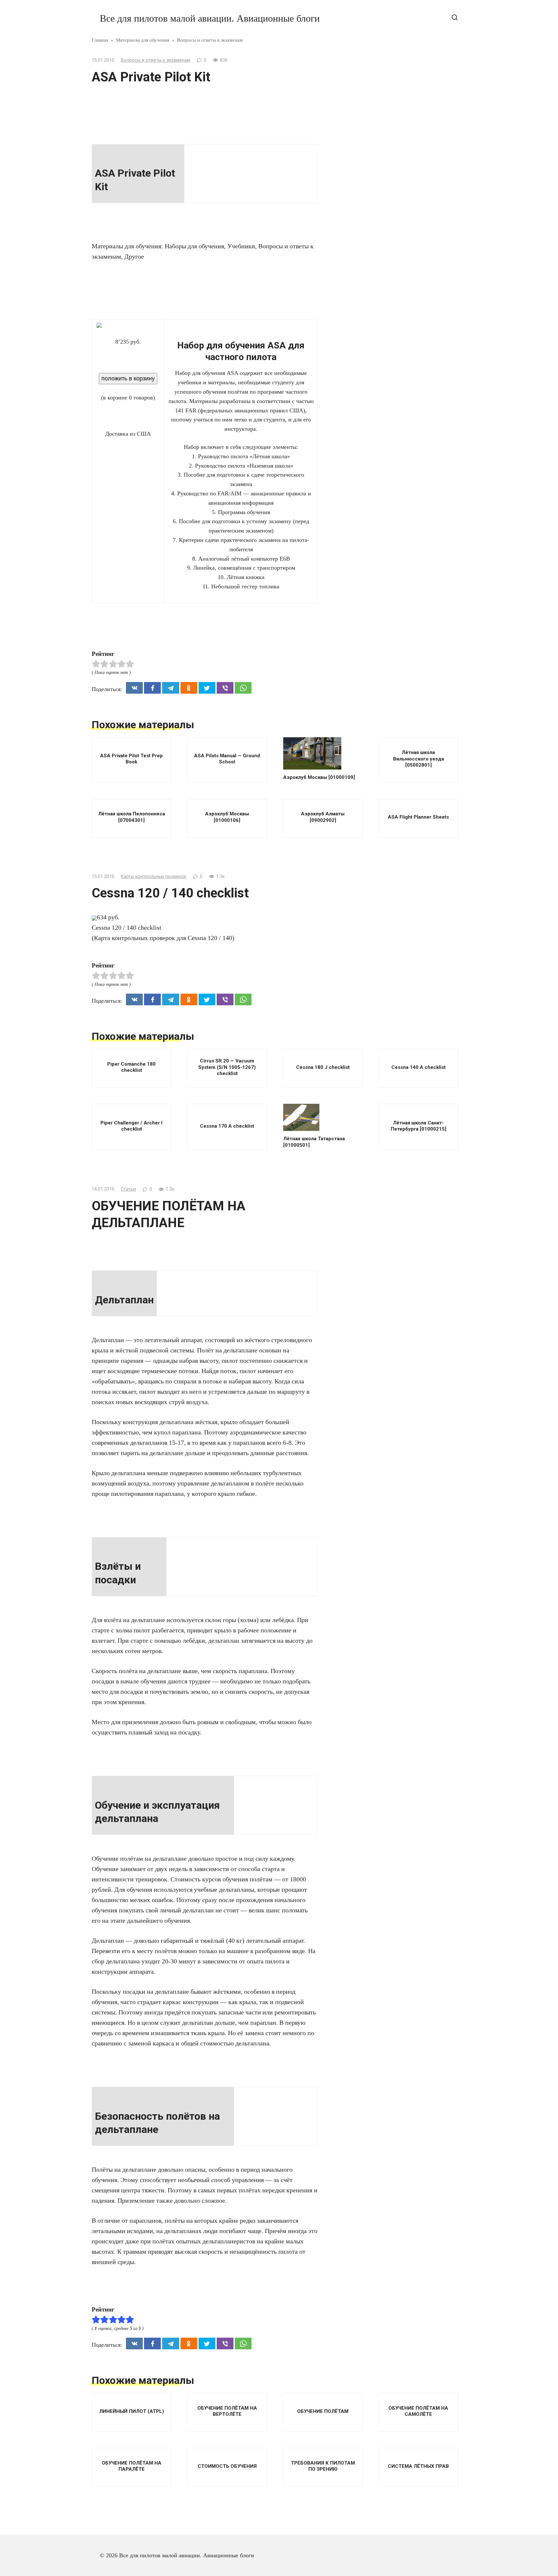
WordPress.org (379, 567)
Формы (370, 389)
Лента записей (379, 540)
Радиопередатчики (385, 95)
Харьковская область (387, 402)
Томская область (382, 321)
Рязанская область (384, 149)
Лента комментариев (387, 553)
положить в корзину (128, 378)
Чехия (369, 471)
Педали (371, 26)
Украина (372, 348)
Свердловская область (389, 212)
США (368, 266)
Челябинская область (388, 443)
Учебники (241, 246)
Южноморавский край (389, 484)
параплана (186, 1432)
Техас (368, 307)
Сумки (370, 253)
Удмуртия (373, 334)
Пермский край (381, 54)
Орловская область (385, 13)
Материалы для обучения (126, 246)
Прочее (370, 67)
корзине (117, 398)
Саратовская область (387, 198)
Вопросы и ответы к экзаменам (155, 60)
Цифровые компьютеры (391, 429)
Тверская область (383, 293)
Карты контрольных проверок (154, 877)
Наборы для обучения (194, 246)
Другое (134, 256)
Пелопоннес (377, 40)
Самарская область (385, 163)
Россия (370, 122)
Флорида (372, 375)
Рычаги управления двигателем (401, 135)
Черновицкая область (388, 457)
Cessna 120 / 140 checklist (127, 927)
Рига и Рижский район (390, 108)
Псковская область (385, 81)
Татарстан (374, 280)
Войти (369, 526)
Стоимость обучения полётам (398, 239)
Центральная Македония (392, 416)
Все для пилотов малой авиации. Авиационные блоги (210, 18)
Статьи (128, 1189)
